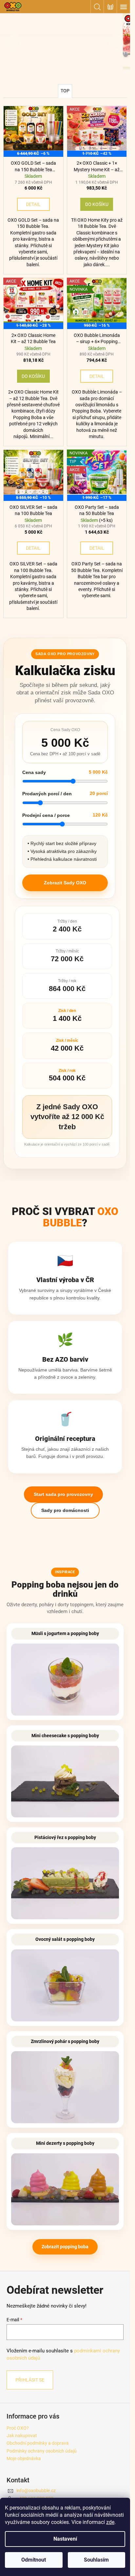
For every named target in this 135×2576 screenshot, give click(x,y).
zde (110, 2522)
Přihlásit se (30, 2380)
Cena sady (34, 772)
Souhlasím (96, 2560)
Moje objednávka (24, 2458)
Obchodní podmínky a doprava (38, 2443)
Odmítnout (34, 2560)
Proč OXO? (18, 2428)
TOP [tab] (65, 91)
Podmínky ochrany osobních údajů (42, 2451)
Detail (33, 204)
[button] (10, 42)
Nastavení (65, 2539)
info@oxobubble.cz (36, 2491)
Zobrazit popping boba (65, 2247)
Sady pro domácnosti (65, 1510)
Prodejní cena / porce (46, 815)
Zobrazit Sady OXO (65, 883)
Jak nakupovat (22, 2436)
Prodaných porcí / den (47, 794)
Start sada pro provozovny (63, 1494)
